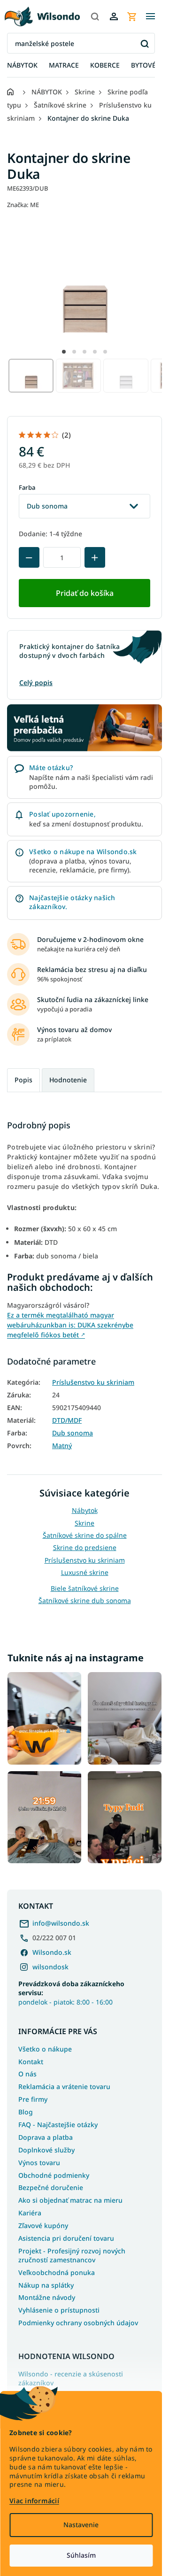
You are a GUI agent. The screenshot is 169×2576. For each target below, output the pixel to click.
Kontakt (31, 2062)
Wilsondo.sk (52, 1952)
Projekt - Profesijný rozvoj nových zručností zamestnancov (72, 2255)
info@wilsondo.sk (61, 1923)
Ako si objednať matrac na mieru (70, 2200)
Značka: (23, 205)
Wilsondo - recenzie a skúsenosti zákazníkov (71, 2379)
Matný (62, 1446)
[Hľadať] (95, 16)
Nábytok (85, 1510)
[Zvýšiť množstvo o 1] (95, 557)
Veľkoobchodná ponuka (57, 2272)
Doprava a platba (46, 2137)
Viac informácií (34, 2501)
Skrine (84, 1523)
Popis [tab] (23, 1080)
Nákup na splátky (46, 2285)
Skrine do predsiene (85, 1547)
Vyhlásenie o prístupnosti (59, 2310)
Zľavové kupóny (43, 2225)
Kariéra (30, 2213)
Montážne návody (47, 2297)
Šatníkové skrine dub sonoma (85, 1600)
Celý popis (36, 683)
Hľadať (144, 43)
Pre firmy (33, 2099)
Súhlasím (81, 2555)
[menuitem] (22, 66)
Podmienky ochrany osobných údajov (78, 2323)
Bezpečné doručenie (51, 2187)
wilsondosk (50, 1967)
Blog (26, 2112)
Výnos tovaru (39, 2163)
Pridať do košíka (85, 593)
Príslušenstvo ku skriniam (93, 1382)
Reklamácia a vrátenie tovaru (64, 2086)
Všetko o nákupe (45, 2049)
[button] (64, 352)
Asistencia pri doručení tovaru (66, 2238)
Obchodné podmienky (54, 2175)
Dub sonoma (73, 1433)
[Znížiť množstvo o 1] (29, 557)
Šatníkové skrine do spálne (85, 1535)
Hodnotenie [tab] (68, 1080)
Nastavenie (81, 2525)
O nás (27, 2074)
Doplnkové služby (46, 2150)
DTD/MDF (67, 1420)
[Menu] (150, 16)
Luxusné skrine (85, 1572)
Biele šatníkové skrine (85, 1588)
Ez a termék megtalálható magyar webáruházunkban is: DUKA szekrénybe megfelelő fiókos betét (70, 1325)
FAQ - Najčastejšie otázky (58, 2125)
